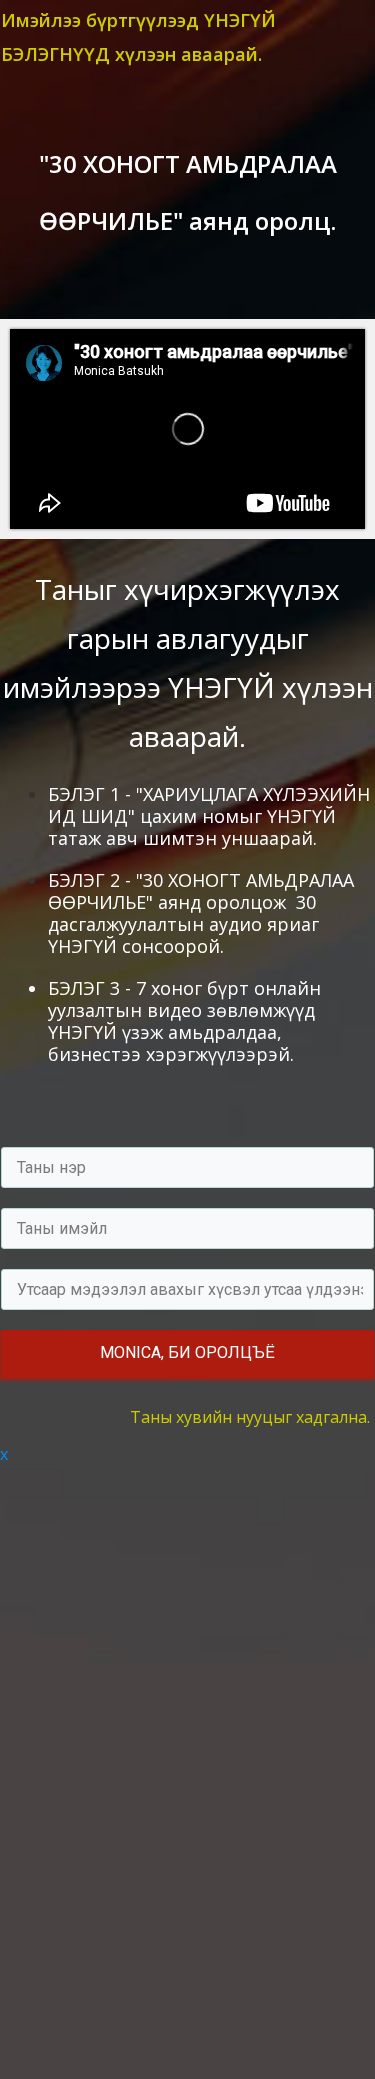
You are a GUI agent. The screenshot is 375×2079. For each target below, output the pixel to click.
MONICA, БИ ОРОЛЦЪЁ (187, 1352)
